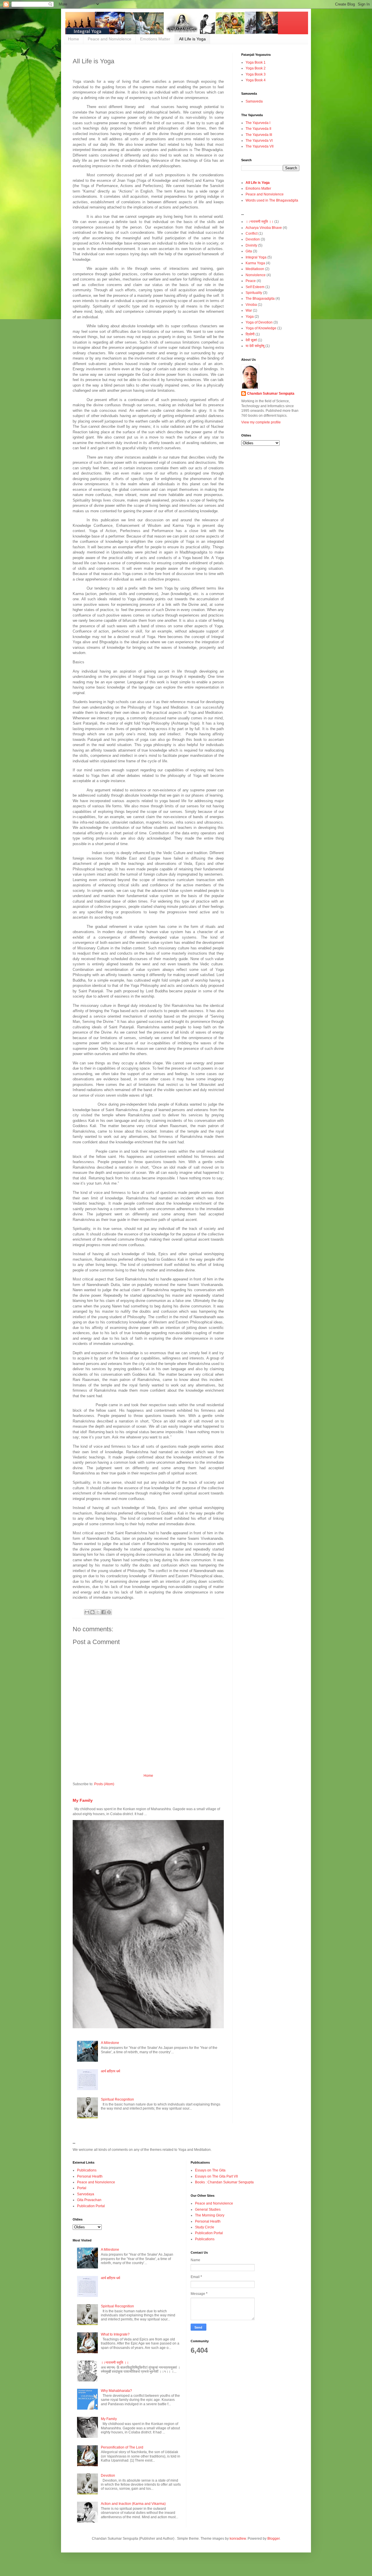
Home (74, 39)
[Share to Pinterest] (109, 1612)
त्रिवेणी (250, 334)
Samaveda (254, 101)
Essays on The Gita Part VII (216, 2176)
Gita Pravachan (89, 2200)
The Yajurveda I (258, 123)
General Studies (208, 2209)
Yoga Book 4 (256, 80)
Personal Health (90, 2176)
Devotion (253, 239)
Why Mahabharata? (116, 2391)
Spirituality (254, 293)
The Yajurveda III (259, 135)
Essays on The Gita (210, 2170)
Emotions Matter (155, 39)
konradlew (238, 2539)
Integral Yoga (256, 257)
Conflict (252, 233)
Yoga (250, 317)
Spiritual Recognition (117, 2099)
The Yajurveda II (258, 129)
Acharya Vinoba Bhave (264, 228)
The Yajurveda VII (260, 146)
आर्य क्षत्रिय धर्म (110, 2071)
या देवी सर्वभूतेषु (255, 346)
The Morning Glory (210, 2215)
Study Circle (205, 2227)
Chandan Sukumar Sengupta (271, 394)
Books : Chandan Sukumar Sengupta (224, 2182)
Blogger (273, 2539)
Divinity (251, 245)
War (249, 310)
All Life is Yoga (192, 39)
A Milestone (110, 2043)
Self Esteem (255, 287)
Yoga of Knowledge (261, 328)
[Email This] (87, 1612)
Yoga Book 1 (256, 62)
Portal (82, 2188)
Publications (87, 2170)
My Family (83, 1800)
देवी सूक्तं (251, 340)
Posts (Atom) (104, 1784)
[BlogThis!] (92, 1612)
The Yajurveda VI (259, 141)
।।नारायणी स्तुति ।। (260, 222)
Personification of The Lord (122, 2447)
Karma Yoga (255, 263)
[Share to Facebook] (103, 1612)
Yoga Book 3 (256, 74)
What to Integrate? (115, 2334)
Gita (249, 251)
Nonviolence (256, 275)
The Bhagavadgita (260, 299)
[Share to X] (98, 1612)
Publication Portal (91, 2206)
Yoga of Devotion (259, 322)
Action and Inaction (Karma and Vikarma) (133, 2504)
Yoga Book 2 (256, 68)
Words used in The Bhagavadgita (272, 200)
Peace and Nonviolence (110, 39)
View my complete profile (261, 422)
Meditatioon (255, 269)
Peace (251, 281)
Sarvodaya (86, 2194)
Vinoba (251, 305)
